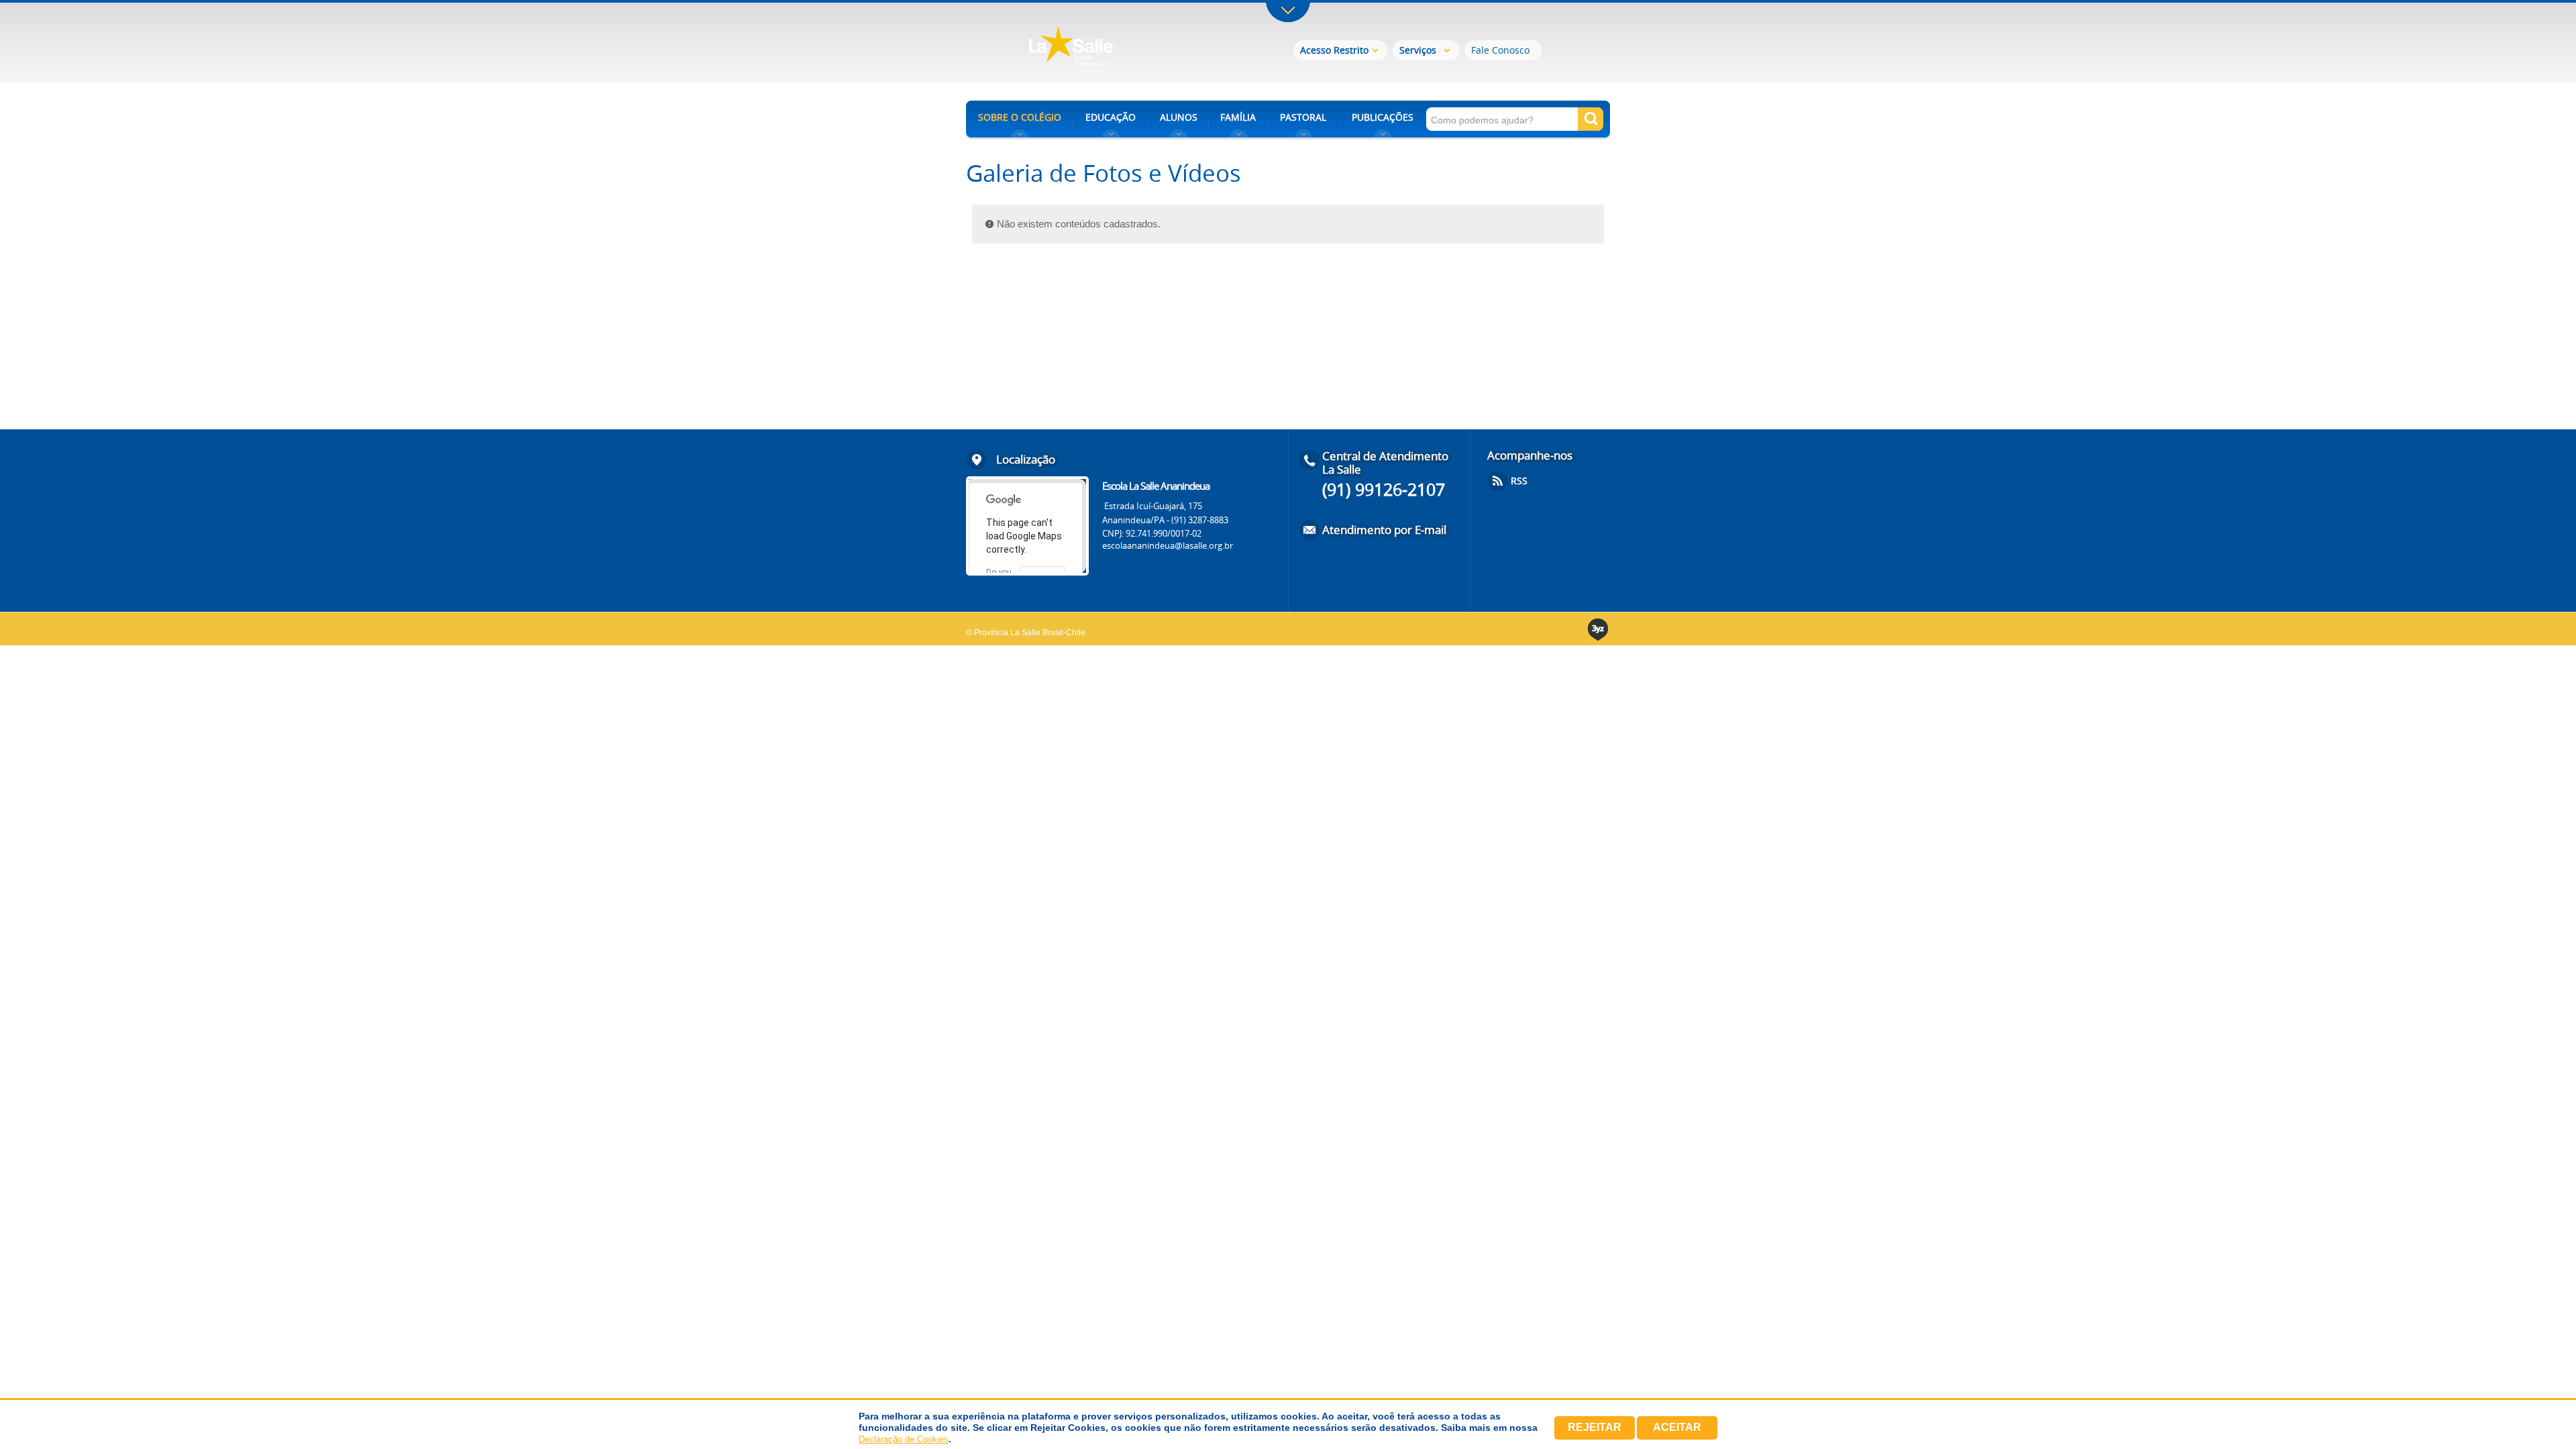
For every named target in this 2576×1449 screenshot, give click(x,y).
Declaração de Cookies (904, 1439)
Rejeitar (1595, 1427)
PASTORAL (1303, 117)
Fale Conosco (1500, 50)
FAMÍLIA (1238, 117)
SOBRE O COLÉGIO (1020, 117)
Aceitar (1677, 1427)
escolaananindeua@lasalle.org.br (1168, 545)
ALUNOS (1179, 117)
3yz (1599, 630)
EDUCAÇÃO (1111, 117)
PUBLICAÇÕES (1383, 117)
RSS (1519, 481)
